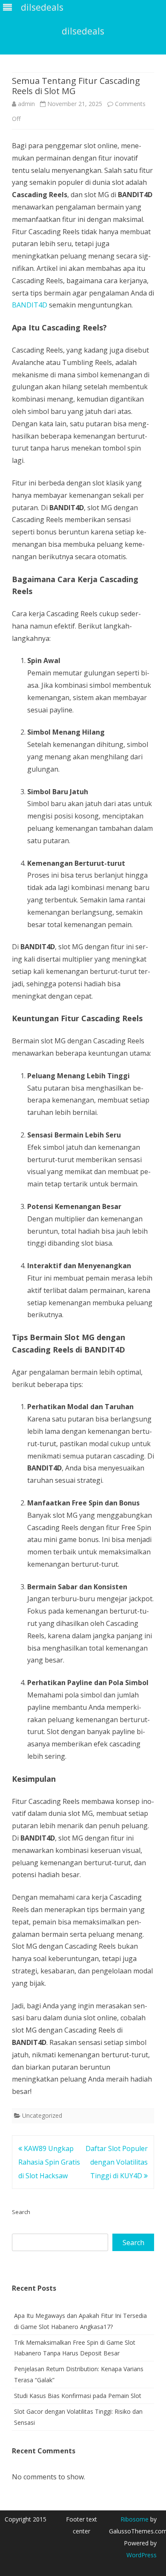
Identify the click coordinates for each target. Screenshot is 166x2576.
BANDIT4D (30, 305)
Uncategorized (42, 2115)
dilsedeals (83, 31)
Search (21, 2212)
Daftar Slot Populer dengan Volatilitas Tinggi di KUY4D (117, 2162)
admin (26, 104)
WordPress (142, 2555)
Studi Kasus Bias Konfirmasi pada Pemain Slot (78, 2396)
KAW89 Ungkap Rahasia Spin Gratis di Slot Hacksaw (49, 2162)
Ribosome (135, 2519)
